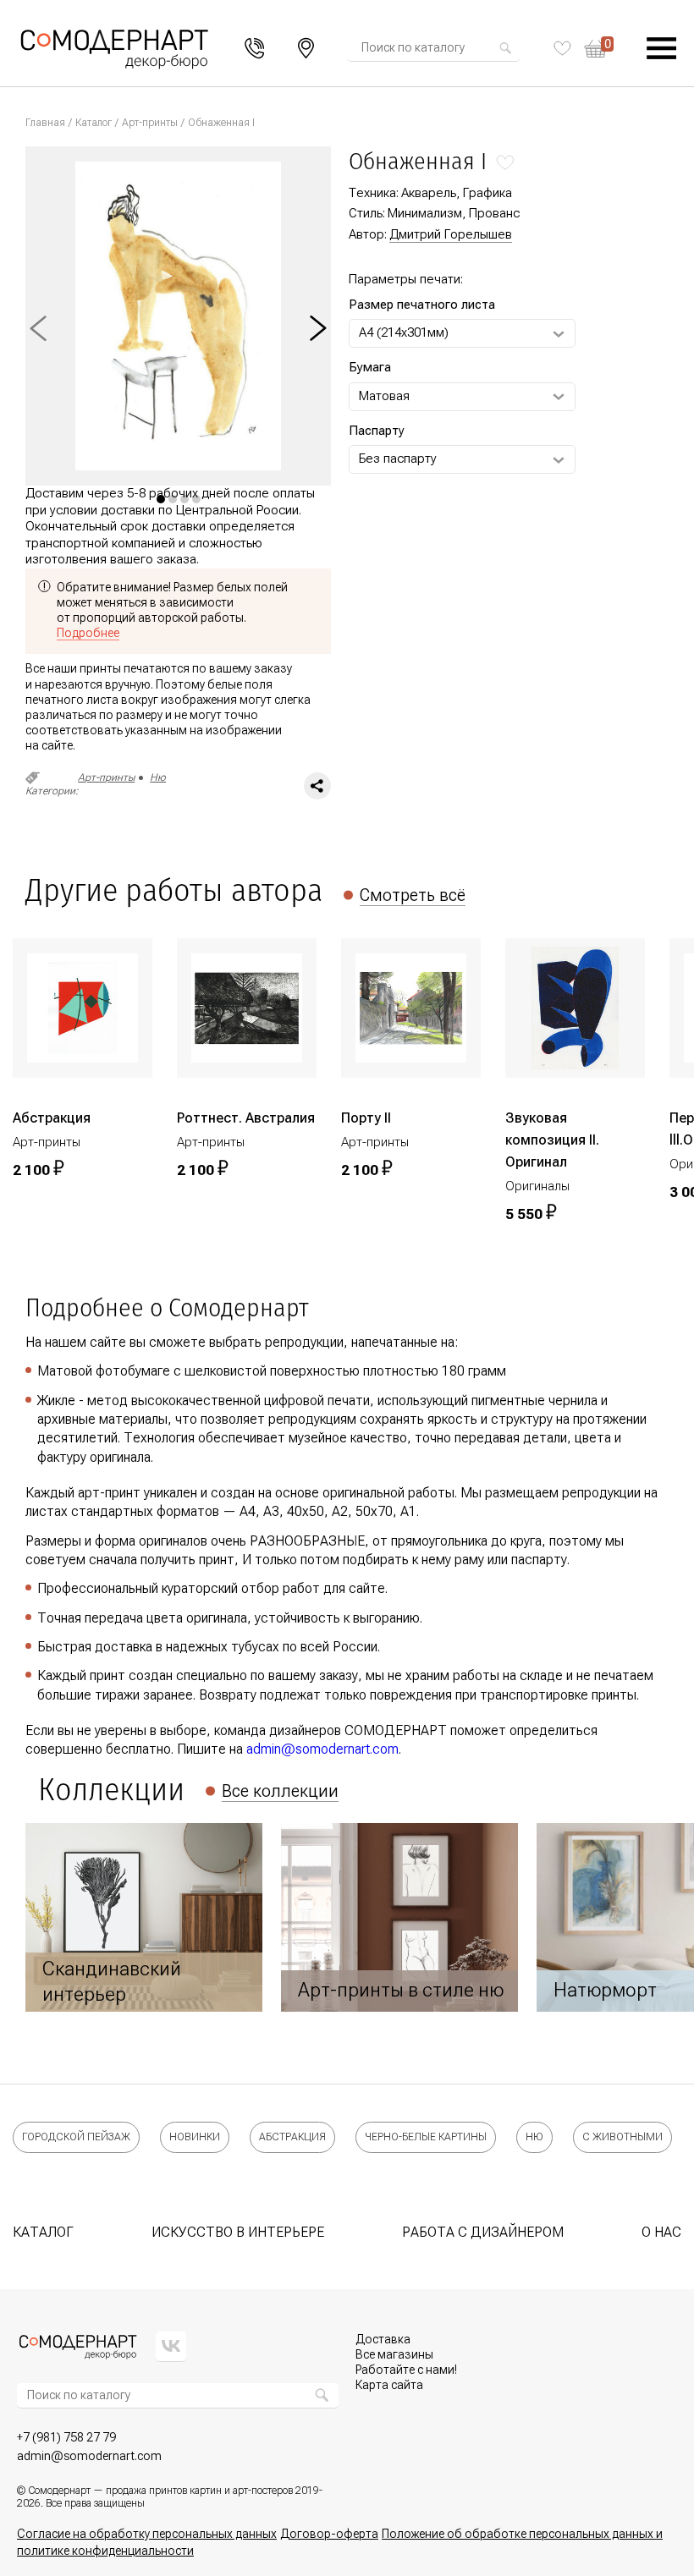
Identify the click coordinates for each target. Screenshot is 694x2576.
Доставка (383, 2339)
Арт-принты (150, 123)
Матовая (384, 396)
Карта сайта (389, 2385)
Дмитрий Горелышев (451, 234)
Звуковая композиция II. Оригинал (552, 1140)
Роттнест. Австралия (246, 1118)
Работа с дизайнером (483, 2232)
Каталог (94, 123)
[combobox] (429, 48)
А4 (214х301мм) (404, 332)
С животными (622, 2137)
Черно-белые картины (426, 2137)
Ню (158, 777)
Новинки (195, 2137)
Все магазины (394, 2354)
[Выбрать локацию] (306, 48)
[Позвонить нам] (255, 49)
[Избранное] (562, 48)
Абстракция (52, 1118)
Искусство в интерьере (238, 2232)
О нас (661, 2232)
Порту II (366, 1118)
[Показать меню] (662, 49)
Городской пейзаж (76, 2137)
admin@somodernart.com (322, 1749)
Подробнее (88, 633)
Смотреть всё (413, 895)
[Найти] (505, 48)
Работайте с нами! (406, 2370)
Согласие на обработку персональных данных (147, 2534)
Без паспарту (398, 459)
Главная (45, 123)
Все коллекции (280, 1791)
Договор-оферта (329, 2534)
